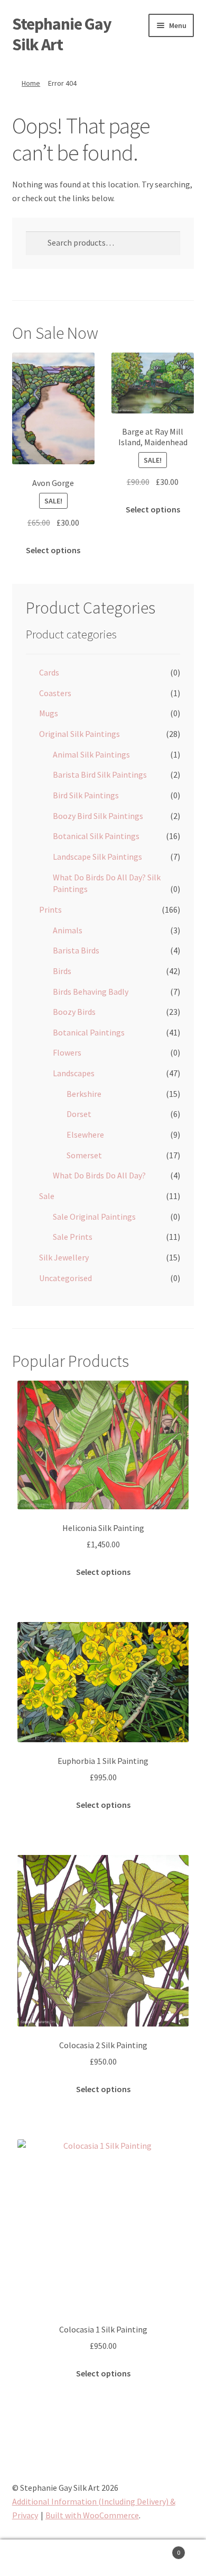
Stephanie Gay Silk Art (62, 34)
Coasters (55, 693)
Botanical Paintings (89, 1032)
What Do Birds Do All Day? (99, 1175)
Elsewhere (85, 1134)
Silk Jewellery (64, 1257)
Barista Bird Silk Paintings (100, 774)
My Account (34, 2558)
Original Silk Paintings (79, 734)
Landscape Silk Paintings (97, 857)
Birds (62, 971)
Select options (53, 550)
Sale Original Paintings (94, 1217)
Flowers (67, 1052)
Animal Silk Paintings (91, 754)
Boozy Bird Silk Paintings (98, 816)
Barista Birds (76, 950)
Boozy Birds (74, 1012)
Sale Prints (73, 1237)
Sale (47, 1196)
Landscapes (74, 1073)
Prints (50, 909)
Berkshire (84, 1094)
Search (103, 2558)
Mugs (49, 713)
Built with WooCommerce (92, 2515)
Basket (159, 2549)
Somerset (84, 1155)
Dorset (79, 1114)
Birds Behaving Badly (91, 992)
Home (31, 83)
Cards (49, 672)
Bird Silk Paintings (86, 795)
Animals (68, 930)
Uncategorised (65, 1278)
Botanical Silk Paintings (96, 836)
